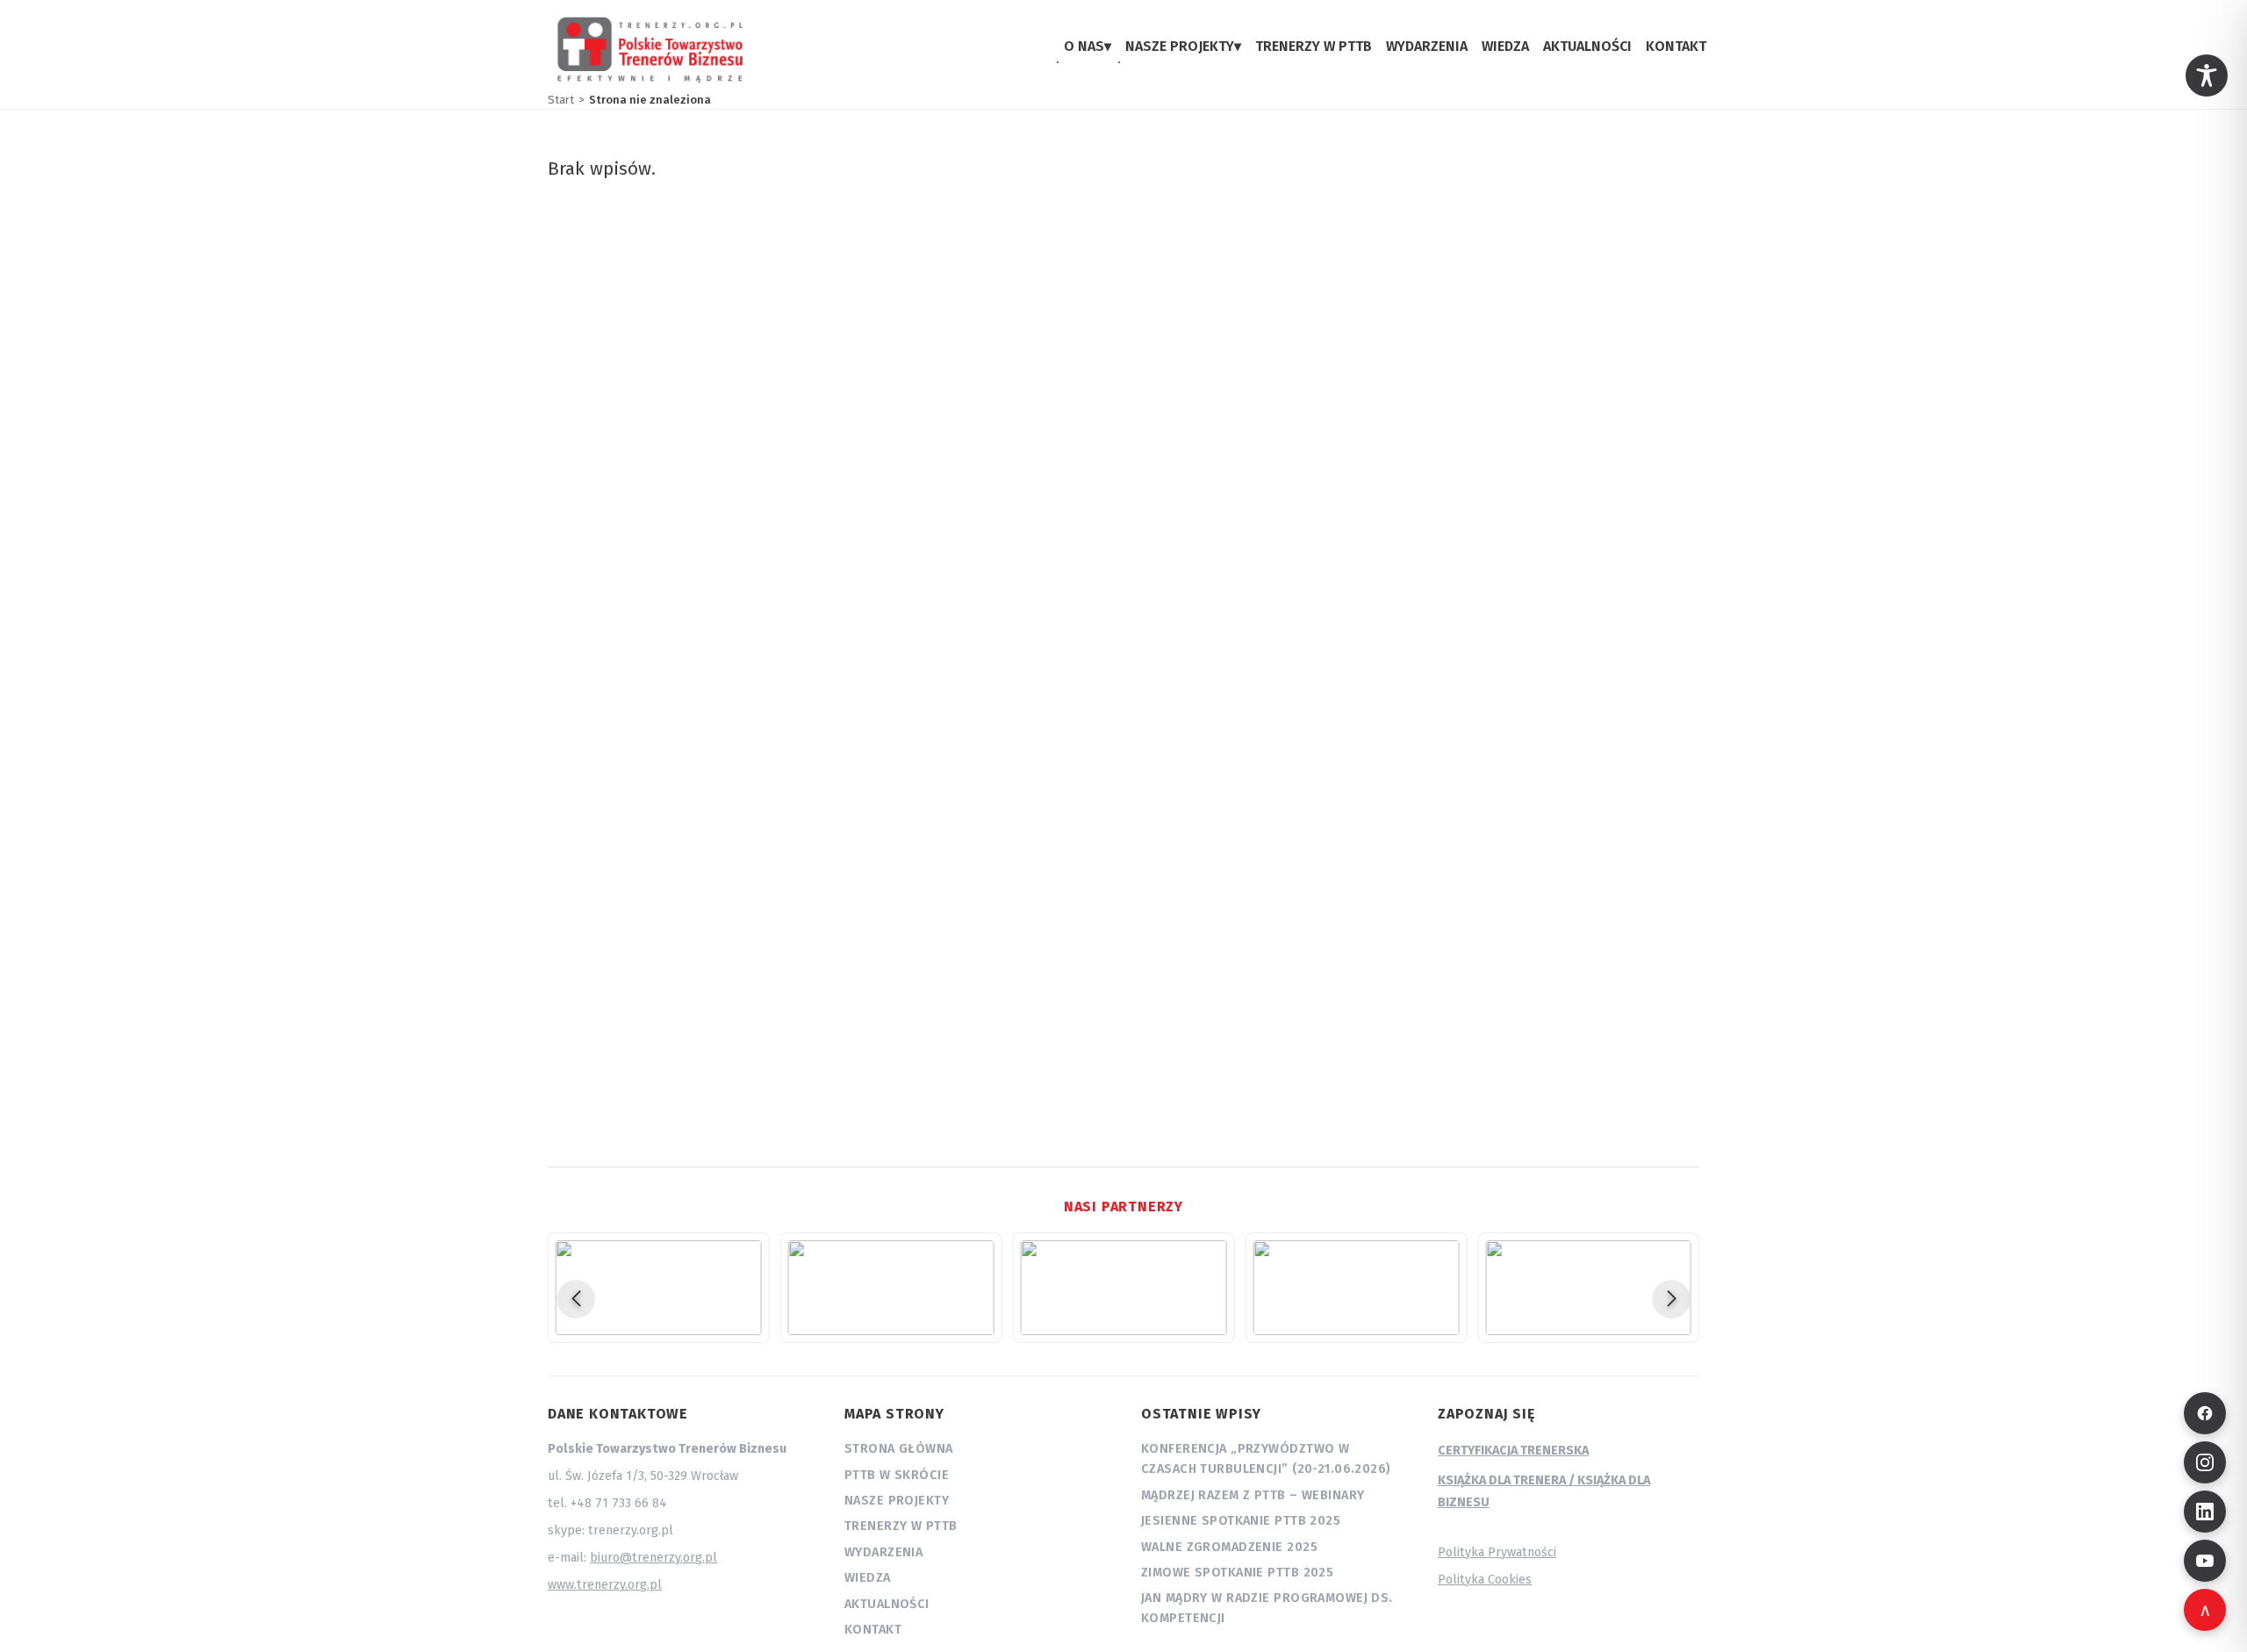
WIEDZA (1505, 46)
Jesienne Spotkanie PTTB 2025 (1241, 1521)
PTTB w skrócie (897, 1475)
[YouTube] (2205, 1561)
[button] (576, 1299)
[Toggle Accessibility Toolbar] (2207, 75)
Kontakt (873, 1630)
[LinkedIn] (2205, 1512)
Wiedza (868, 1578)
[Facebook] (2205, 1413)
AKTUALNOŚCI (1587, 46)
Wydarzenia (883, 1552)
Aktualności (887, 1604)
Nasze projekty (897, 1501)
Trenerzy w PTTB (901, 1526)
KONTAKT (1676, 46)
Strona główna (899, 1449)
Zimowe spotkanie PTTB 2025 (1237, 1573)
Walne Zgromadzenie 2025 (1229, 1547)
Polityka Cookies (1485, 1580)
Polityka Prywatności (1497, 1552)
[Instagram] (2205, 1462)
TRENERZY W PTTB (1314, 46)
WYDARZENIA (1427, 46)
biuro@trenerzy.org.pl (653, 1558)
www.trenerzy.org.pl (605, 1585)
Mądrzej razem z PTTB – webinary (1253, 1495)
